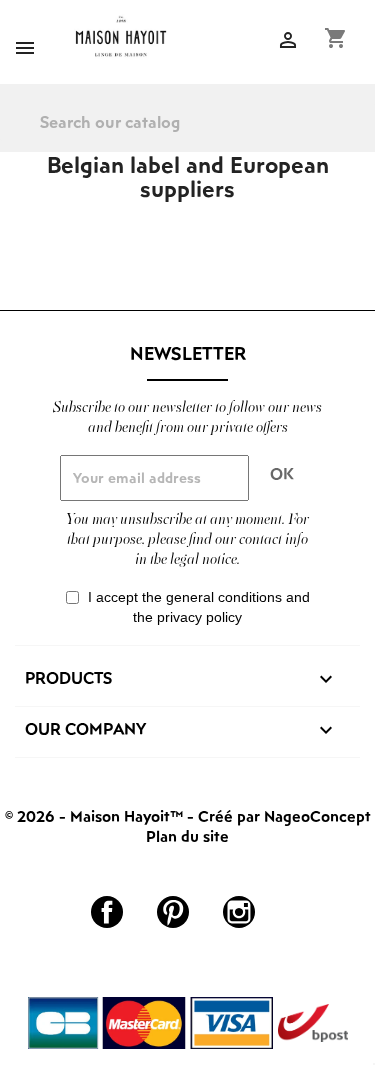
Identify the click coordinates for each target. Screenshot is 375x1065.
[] (367, 136)
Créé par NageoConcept (284, 816)
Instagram (239, 912)
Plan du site (187, 836)
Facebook (107, 912)
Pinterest (173, 912)
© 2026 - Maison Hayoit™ (96, 816)
